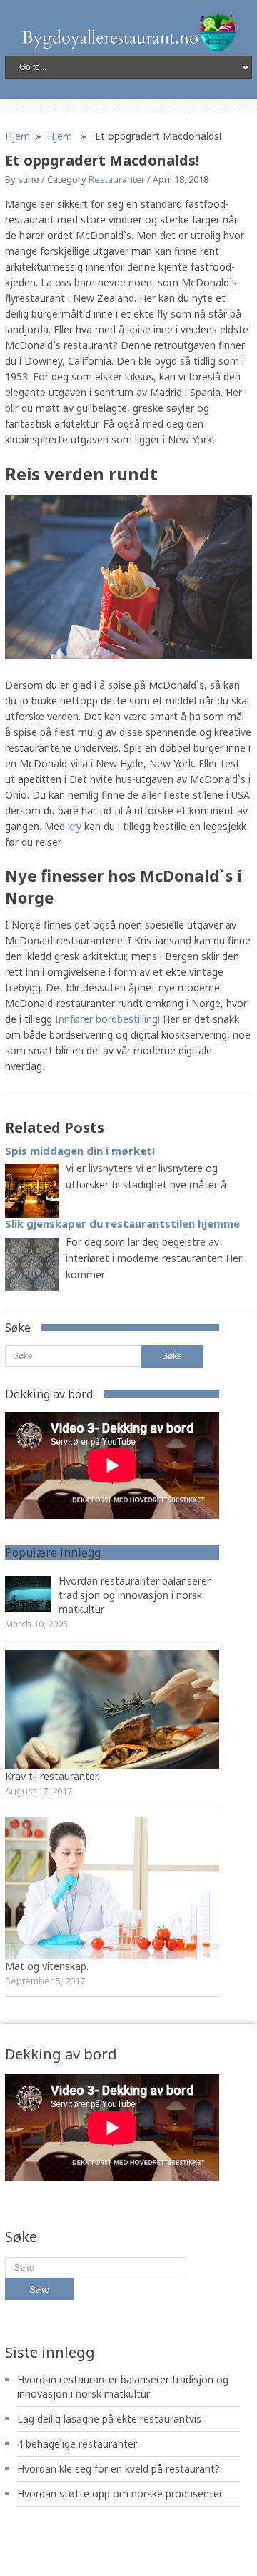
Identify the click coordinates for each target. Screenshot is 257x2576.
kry (75, 826)
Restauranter (117, 179)
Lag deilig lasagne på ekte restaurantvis (109, 2419)
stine (29, 179)
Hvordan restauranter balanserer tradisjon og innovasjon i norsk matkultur (135, 1595)
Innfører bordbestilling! (107, 1019)
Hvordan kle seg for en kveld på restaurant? (119, 2469)
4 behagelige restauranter (77, 2444)
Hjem (17, 136)
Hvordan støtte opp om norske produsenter (120, 2494)
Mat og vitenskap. (47, 1966)
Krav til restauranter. (52, 1776)
